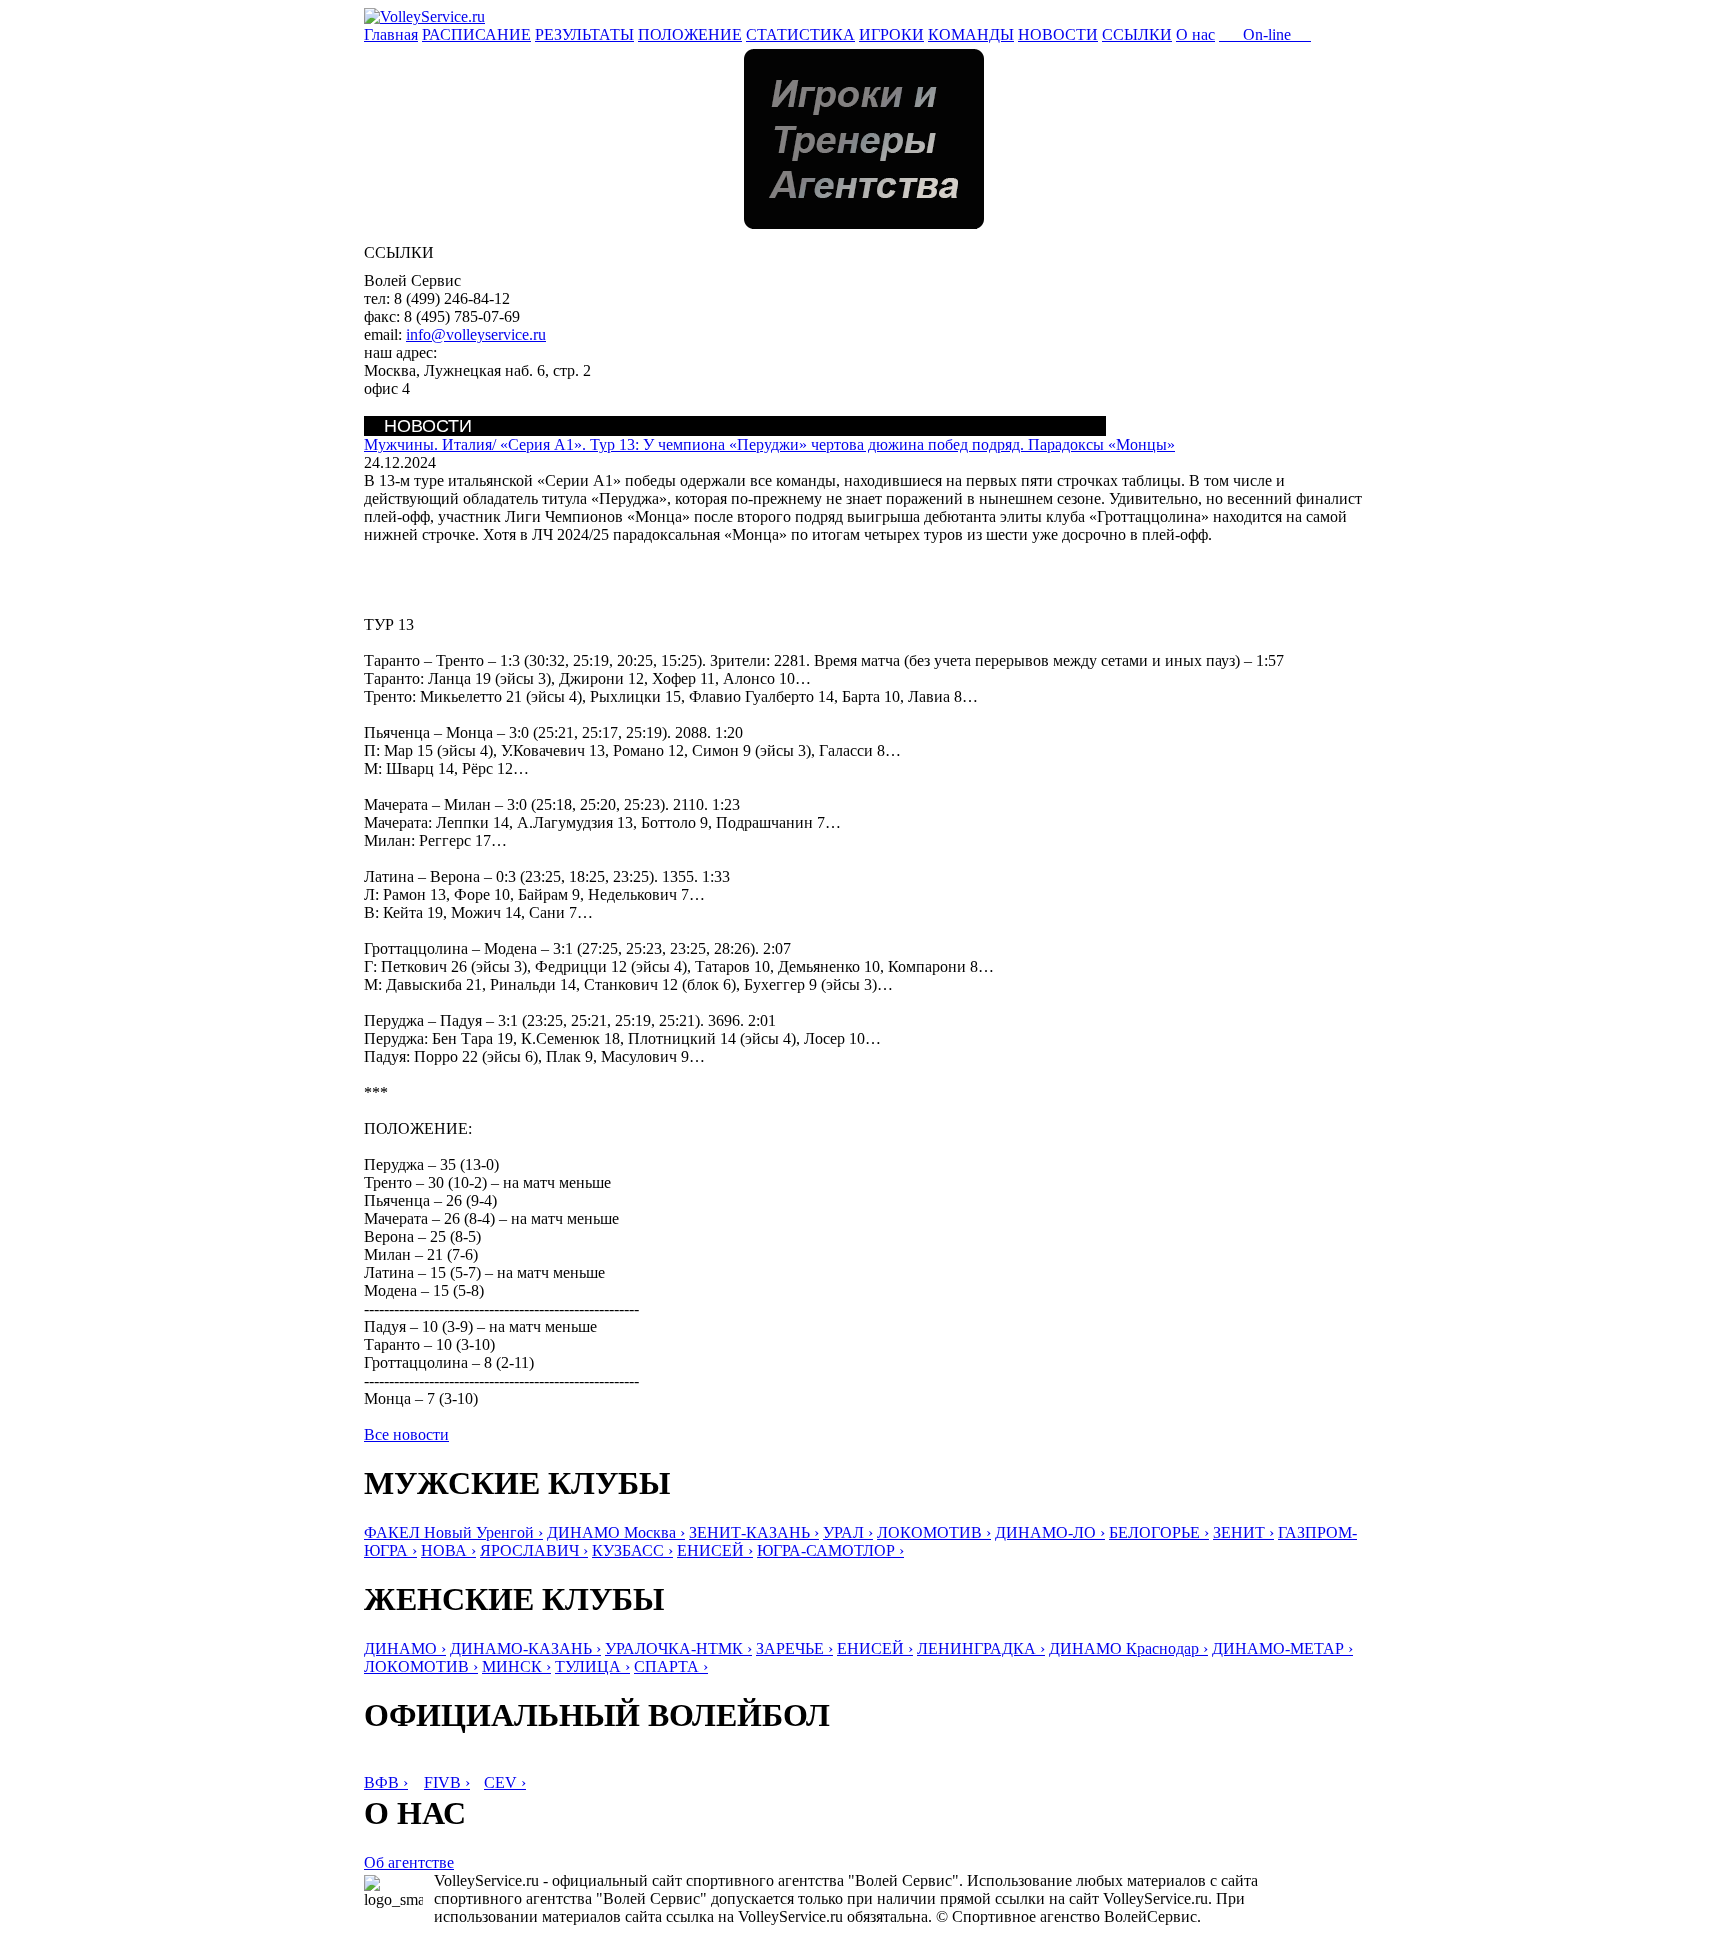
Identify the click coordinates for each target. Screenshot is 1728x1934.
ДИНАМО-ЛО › (1050, 1532)
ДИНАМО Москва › (616, 1532)
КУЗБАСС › (632, 1550)
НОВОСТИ (1058, 34)
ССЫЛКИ (1137, 34)
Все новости (406, 1434)
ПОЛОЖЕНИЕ (690, 34)
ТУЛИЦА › (592, 1666)
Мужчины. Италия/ (769, 444)
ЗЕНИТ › (1243, 1532)
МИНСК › (516, 1666)
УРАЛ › (848, 1532)
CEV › (505, 1782)
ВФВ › (386, 1782)
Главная (391, 34)
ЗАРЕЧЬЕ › (794, 1648)
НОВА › (448, 1550)
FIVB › (447, 1782)
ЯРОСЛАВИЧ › (534, 1550)
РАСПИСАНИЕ (476, 34)
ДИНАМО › (405, 1648)
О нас (1195, 34)
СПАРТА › (671, 1666)
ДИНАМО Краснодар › (1128, 1648)
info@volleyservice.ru (476, 334)
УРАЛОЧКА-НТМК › (678, 1648)
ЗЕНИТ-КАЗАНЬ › (754, 1532)
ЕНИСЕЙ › (715, 1550)
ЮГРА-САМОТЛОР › (830, 1550)
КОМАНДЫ (971, 34)
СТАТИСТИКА (800, 34)
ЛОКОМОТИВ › (934, 1532)
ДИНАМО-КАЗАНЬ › (525, 1648)
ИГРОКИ (891, 34)
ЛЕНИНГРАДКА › (981, 1648)
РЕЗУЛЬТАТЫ (584, 34)
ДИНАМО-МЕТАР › (1282, 1648)
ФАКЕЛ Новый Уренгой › (453, 1532)
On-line (1265, 34)
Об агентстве (409, 1862)
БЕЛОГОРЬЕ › (1159, 1532)
